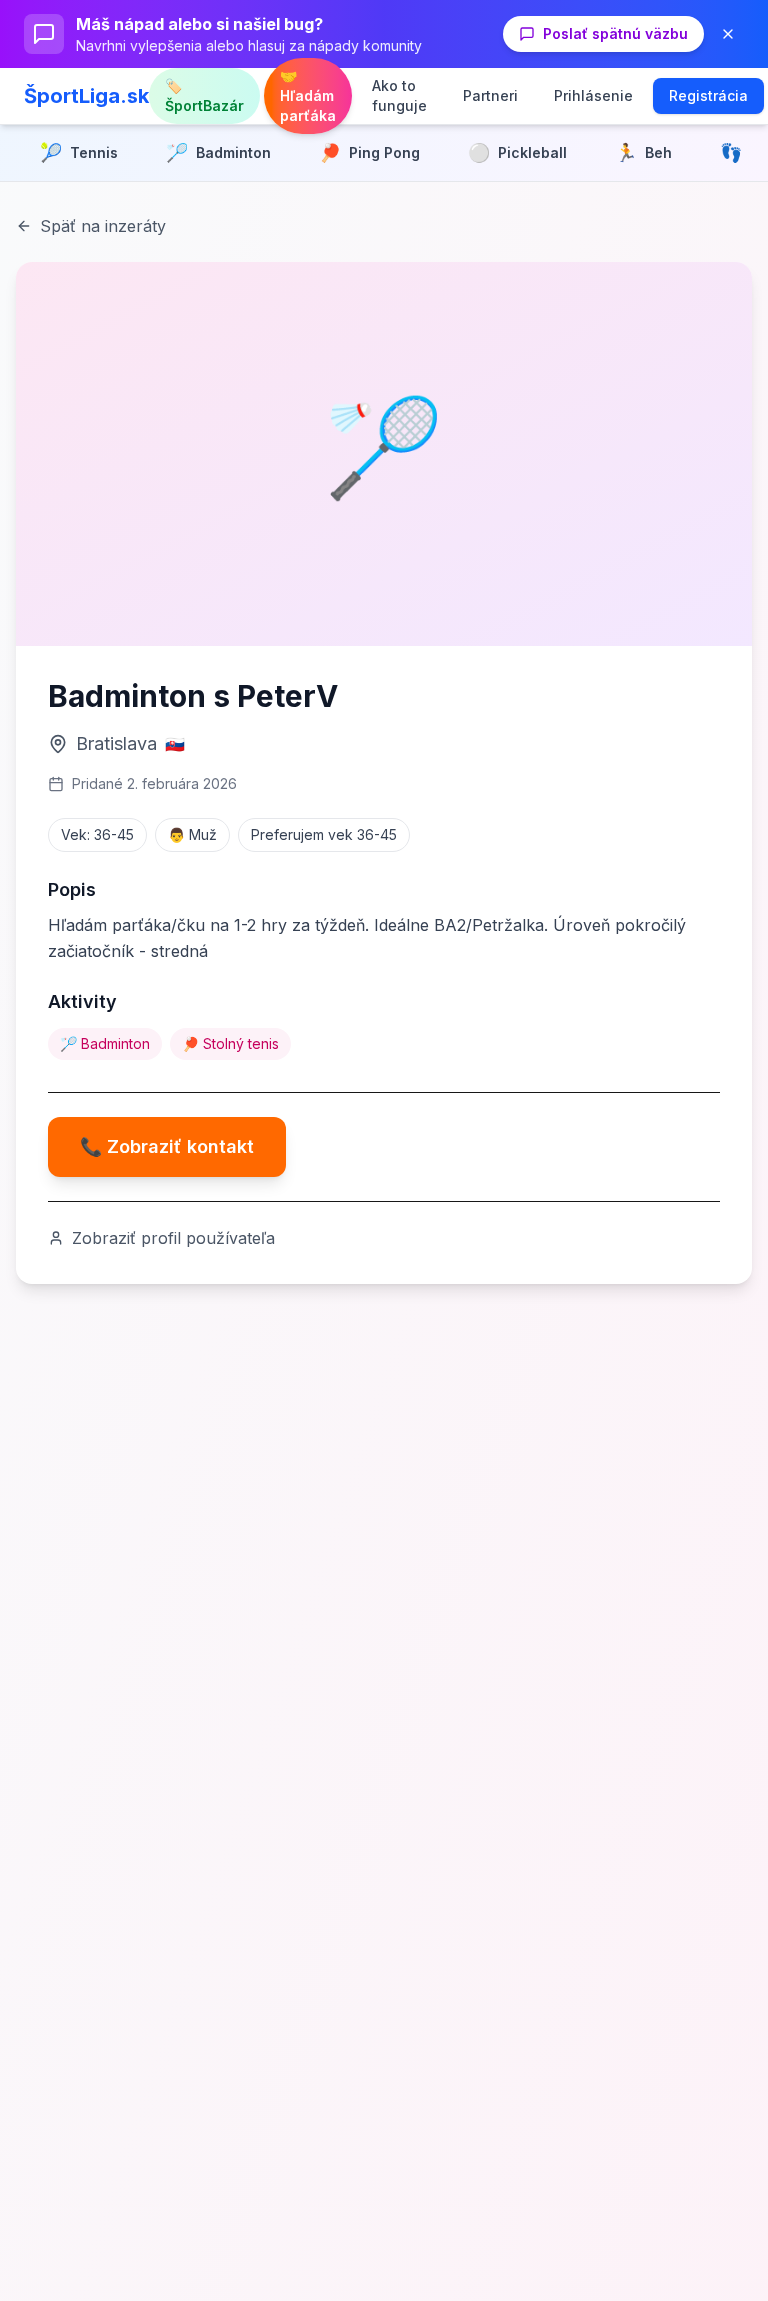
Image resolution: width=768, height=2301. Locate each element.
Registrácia (708, 95)
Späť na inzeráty (103, 226)
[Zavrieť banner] (728, 34)
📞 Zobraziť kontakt (167, 1146)
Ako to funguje (399, 95)
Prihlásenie (593, 95)
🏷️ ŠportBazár (204, 95)
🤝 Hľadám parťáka (308, 95)
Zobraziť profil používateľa (173, 1238)
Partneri (490, 95)
